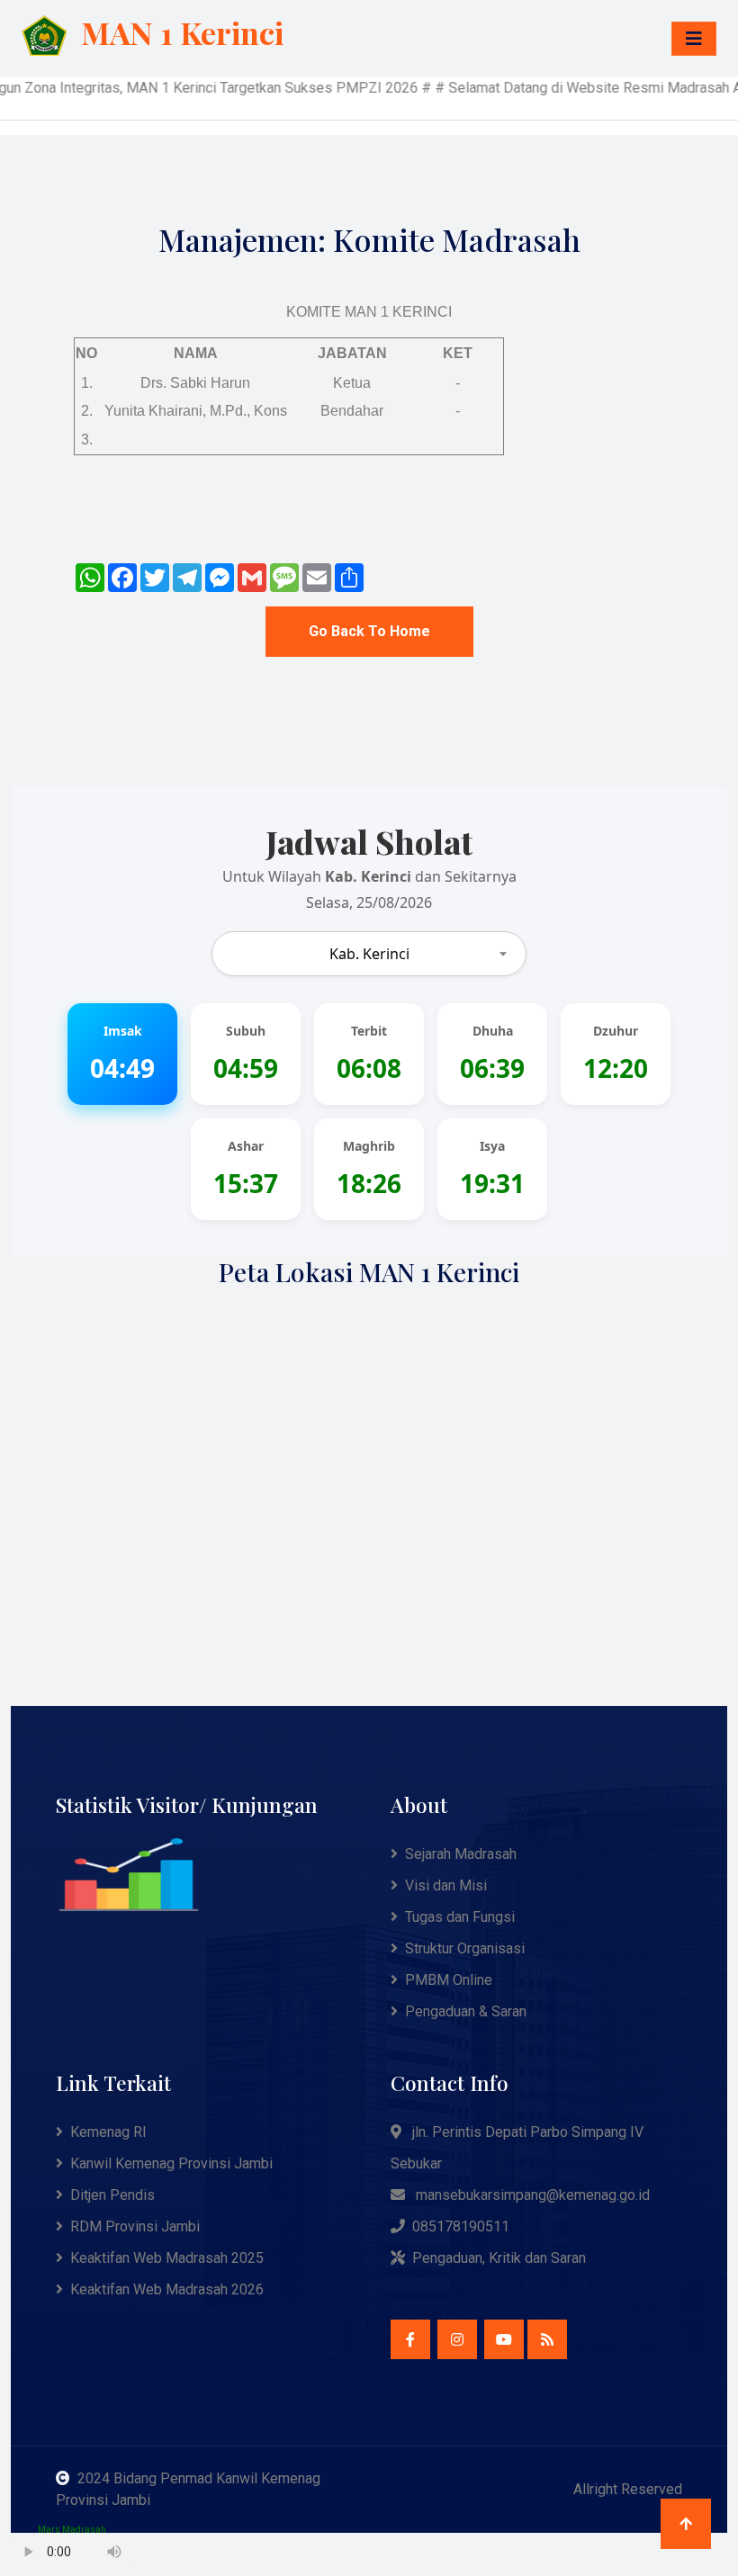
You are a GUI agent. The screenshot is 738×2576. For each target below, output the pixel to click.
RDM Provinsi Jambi (135, 2226)
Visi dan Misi (446, 1885)
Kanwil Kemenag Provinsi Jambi (171, 2163)
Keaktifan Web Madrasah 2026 (167, 2289)
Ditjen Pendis (112, 2195)
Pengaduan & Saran (466, 2011)
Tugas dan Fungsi (460, 1917)
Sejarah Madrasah (461, 1854)
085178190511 (461, 2226)
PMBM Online (449, 1980)
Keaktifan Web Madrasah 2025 (167, 2258)
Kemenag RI (108, 2132)
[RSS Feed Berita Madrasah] (547, 2339)
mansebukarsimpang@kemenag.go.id (533, 2195)
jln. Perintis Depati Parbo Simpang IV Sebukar (517, 2148)
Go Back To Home (369, 631)
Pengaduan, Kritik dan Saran (499, 2258)
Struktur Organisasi (465, 1948)
